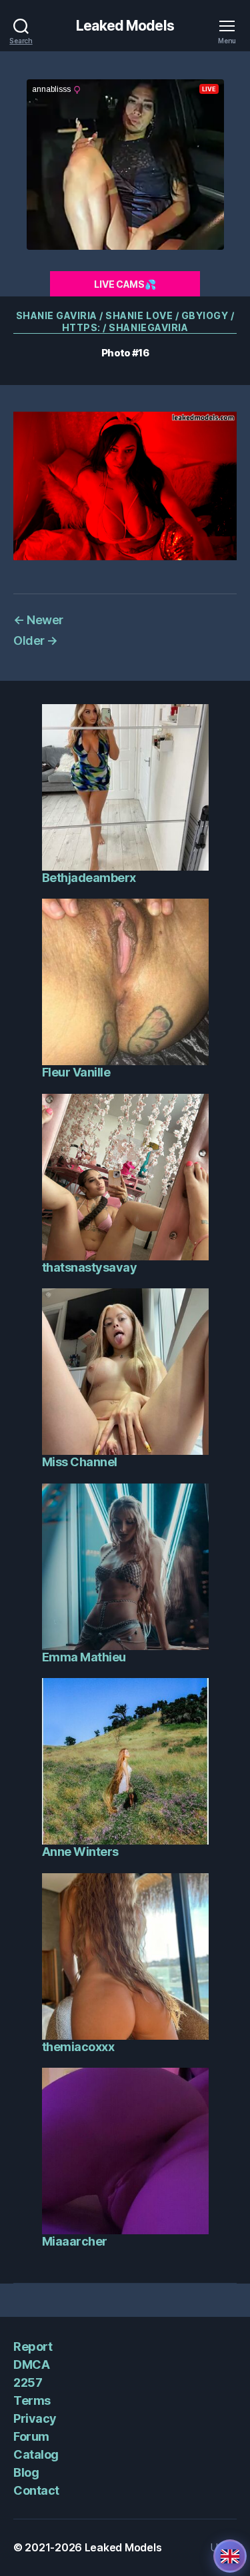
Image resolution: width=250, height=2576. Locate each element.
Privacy (35, 2418)
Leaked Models (125, 26)
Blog (26, 2472)
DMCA (31, 2364)
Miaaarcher (75, 2241)
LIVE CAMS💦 (125, 284)
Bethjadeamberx (89, 878)
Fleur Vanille (76, 1072)
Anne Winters (80, 1852)
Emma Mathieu (84, 1657)
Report (33, 2347)
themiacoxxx (78, 2047)
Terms (32, 2400)
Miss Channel (80, 1462)
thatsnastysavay (90, 1267)
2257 (28, 2382)
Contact (36, 2490)
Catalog (36, 2454)
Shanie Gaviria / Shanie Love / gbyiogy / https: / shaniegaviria (125, 321)
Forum (31, 2436)
